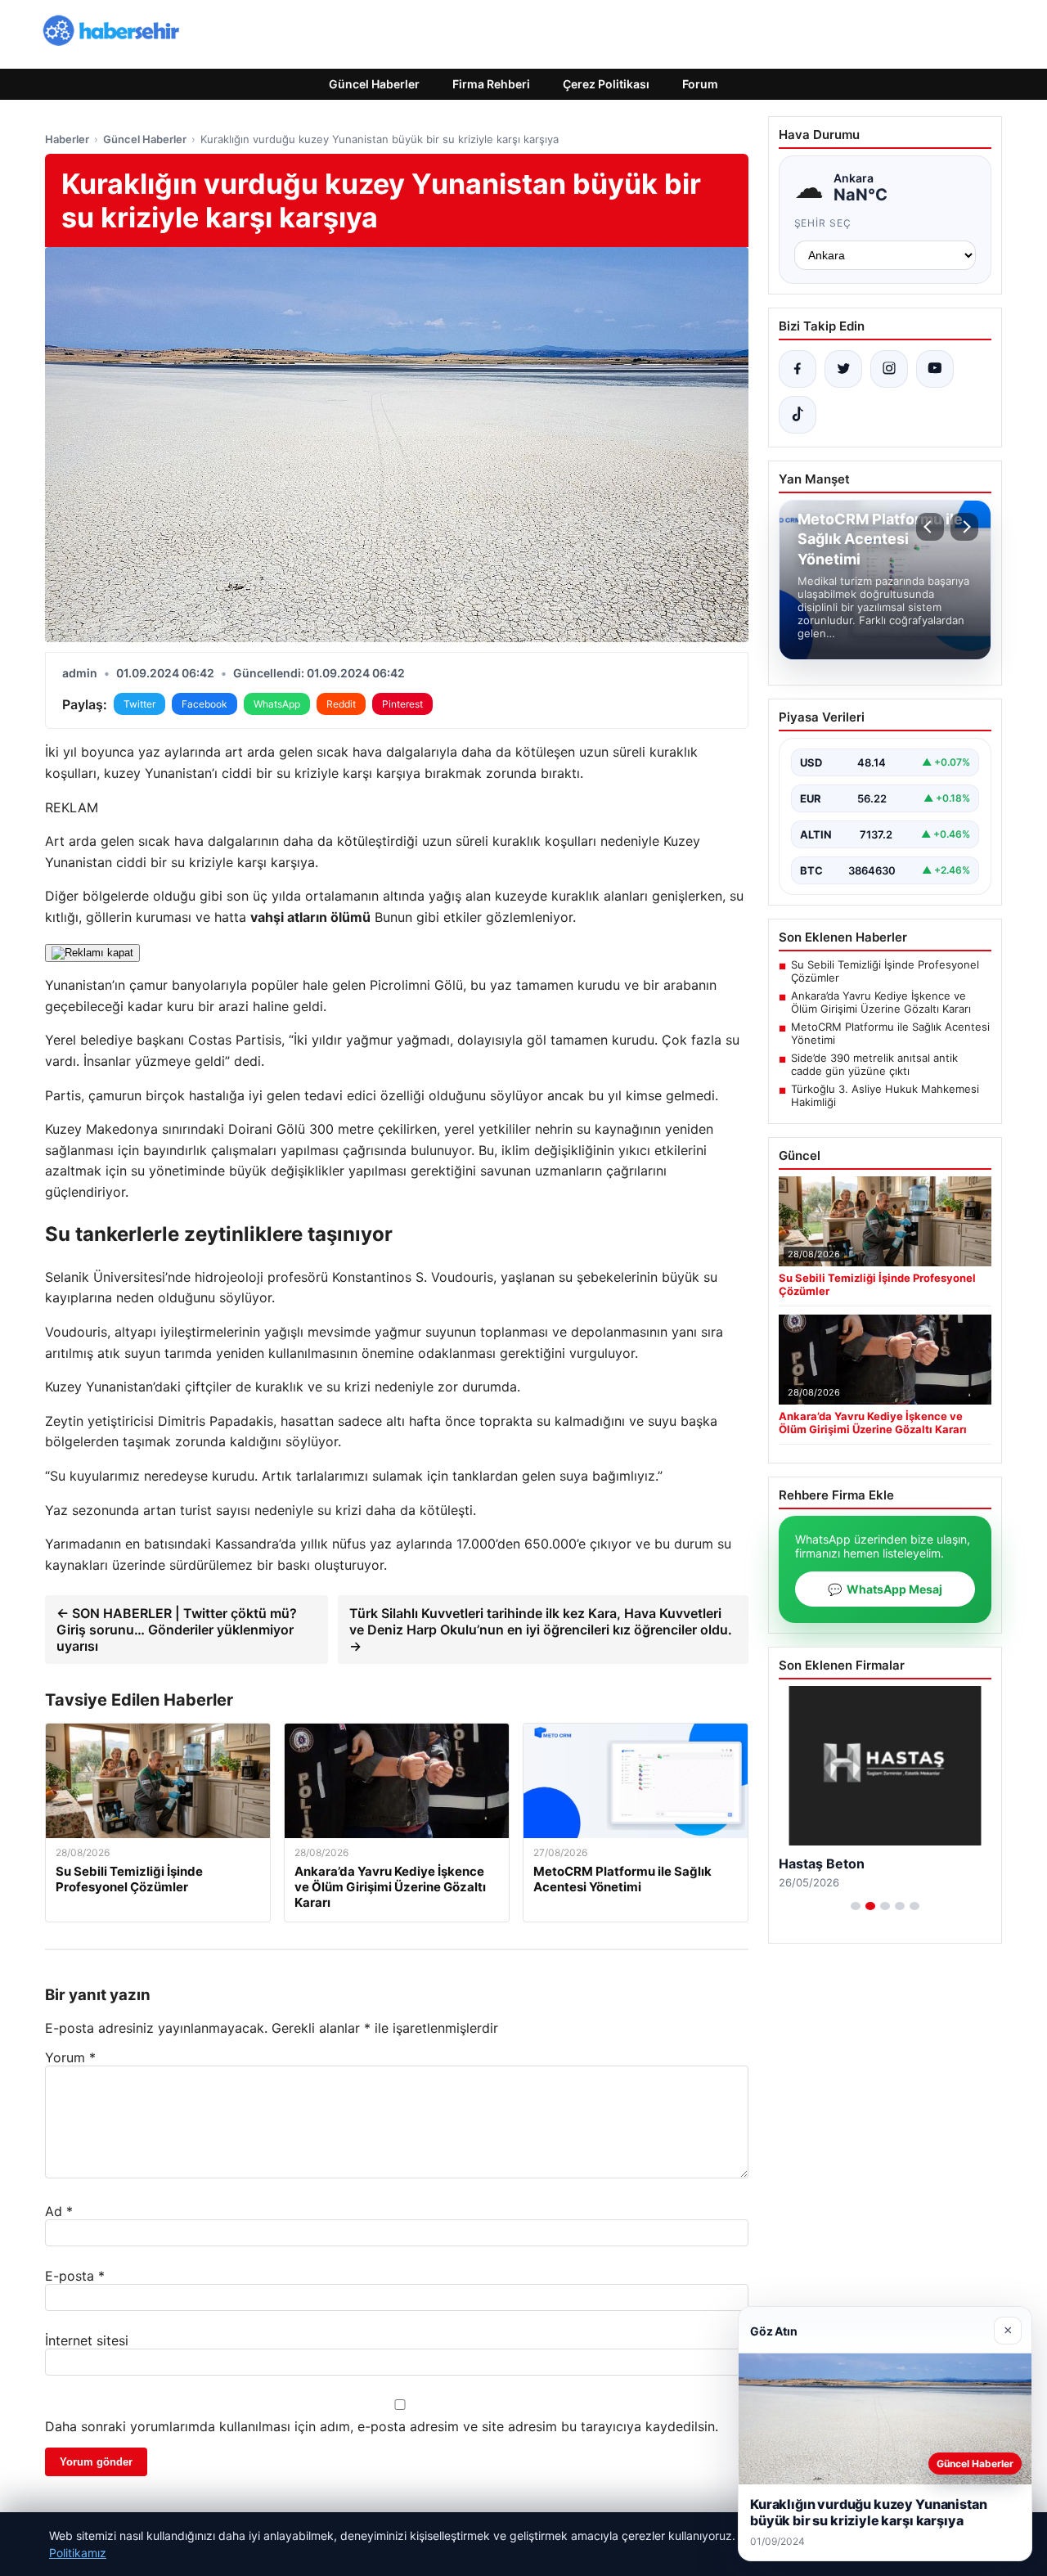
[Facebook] (798, 369)
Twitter (139, 704)
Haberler (67, 139)
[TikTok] (798, 415)
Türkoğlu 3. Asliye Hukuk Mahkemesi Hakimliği (885, 1095)
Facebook (204, 704)
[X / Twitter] (843, 369)
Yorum (70, 2057)
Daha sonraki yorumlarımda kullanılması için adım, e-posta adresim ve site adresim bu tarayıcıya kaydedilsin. (382, 2426)
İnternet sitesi (87, 2340)
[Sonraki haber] (964, 527)
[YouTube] (935, 369)
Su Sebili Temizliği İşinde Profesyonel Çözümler (885, 971)
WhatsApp (277, 704)
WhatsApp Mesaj (885, 1589)
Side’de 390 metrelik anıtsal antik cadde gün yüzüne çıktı (874, 1064)
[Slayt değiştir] (856, 1906)
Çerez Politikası (606, 84)
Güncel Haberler (374, 84)
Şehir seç (823, 223)
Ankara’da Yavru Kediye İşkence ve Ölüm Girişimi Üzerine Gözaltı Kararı (881, 1002)
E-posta (75, 2276)
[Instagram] (889, 369)
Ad (59, 2211)
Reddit (341, 704)
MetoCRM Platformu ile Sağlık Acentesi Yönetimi (890, 1033)
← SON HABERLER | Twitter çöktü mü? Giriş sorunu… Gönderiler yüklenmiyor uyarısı (177, 1630)
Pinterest (402, 704)
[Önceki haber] (930, 527)
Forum (700, 84)
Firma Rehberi (491, 84)
